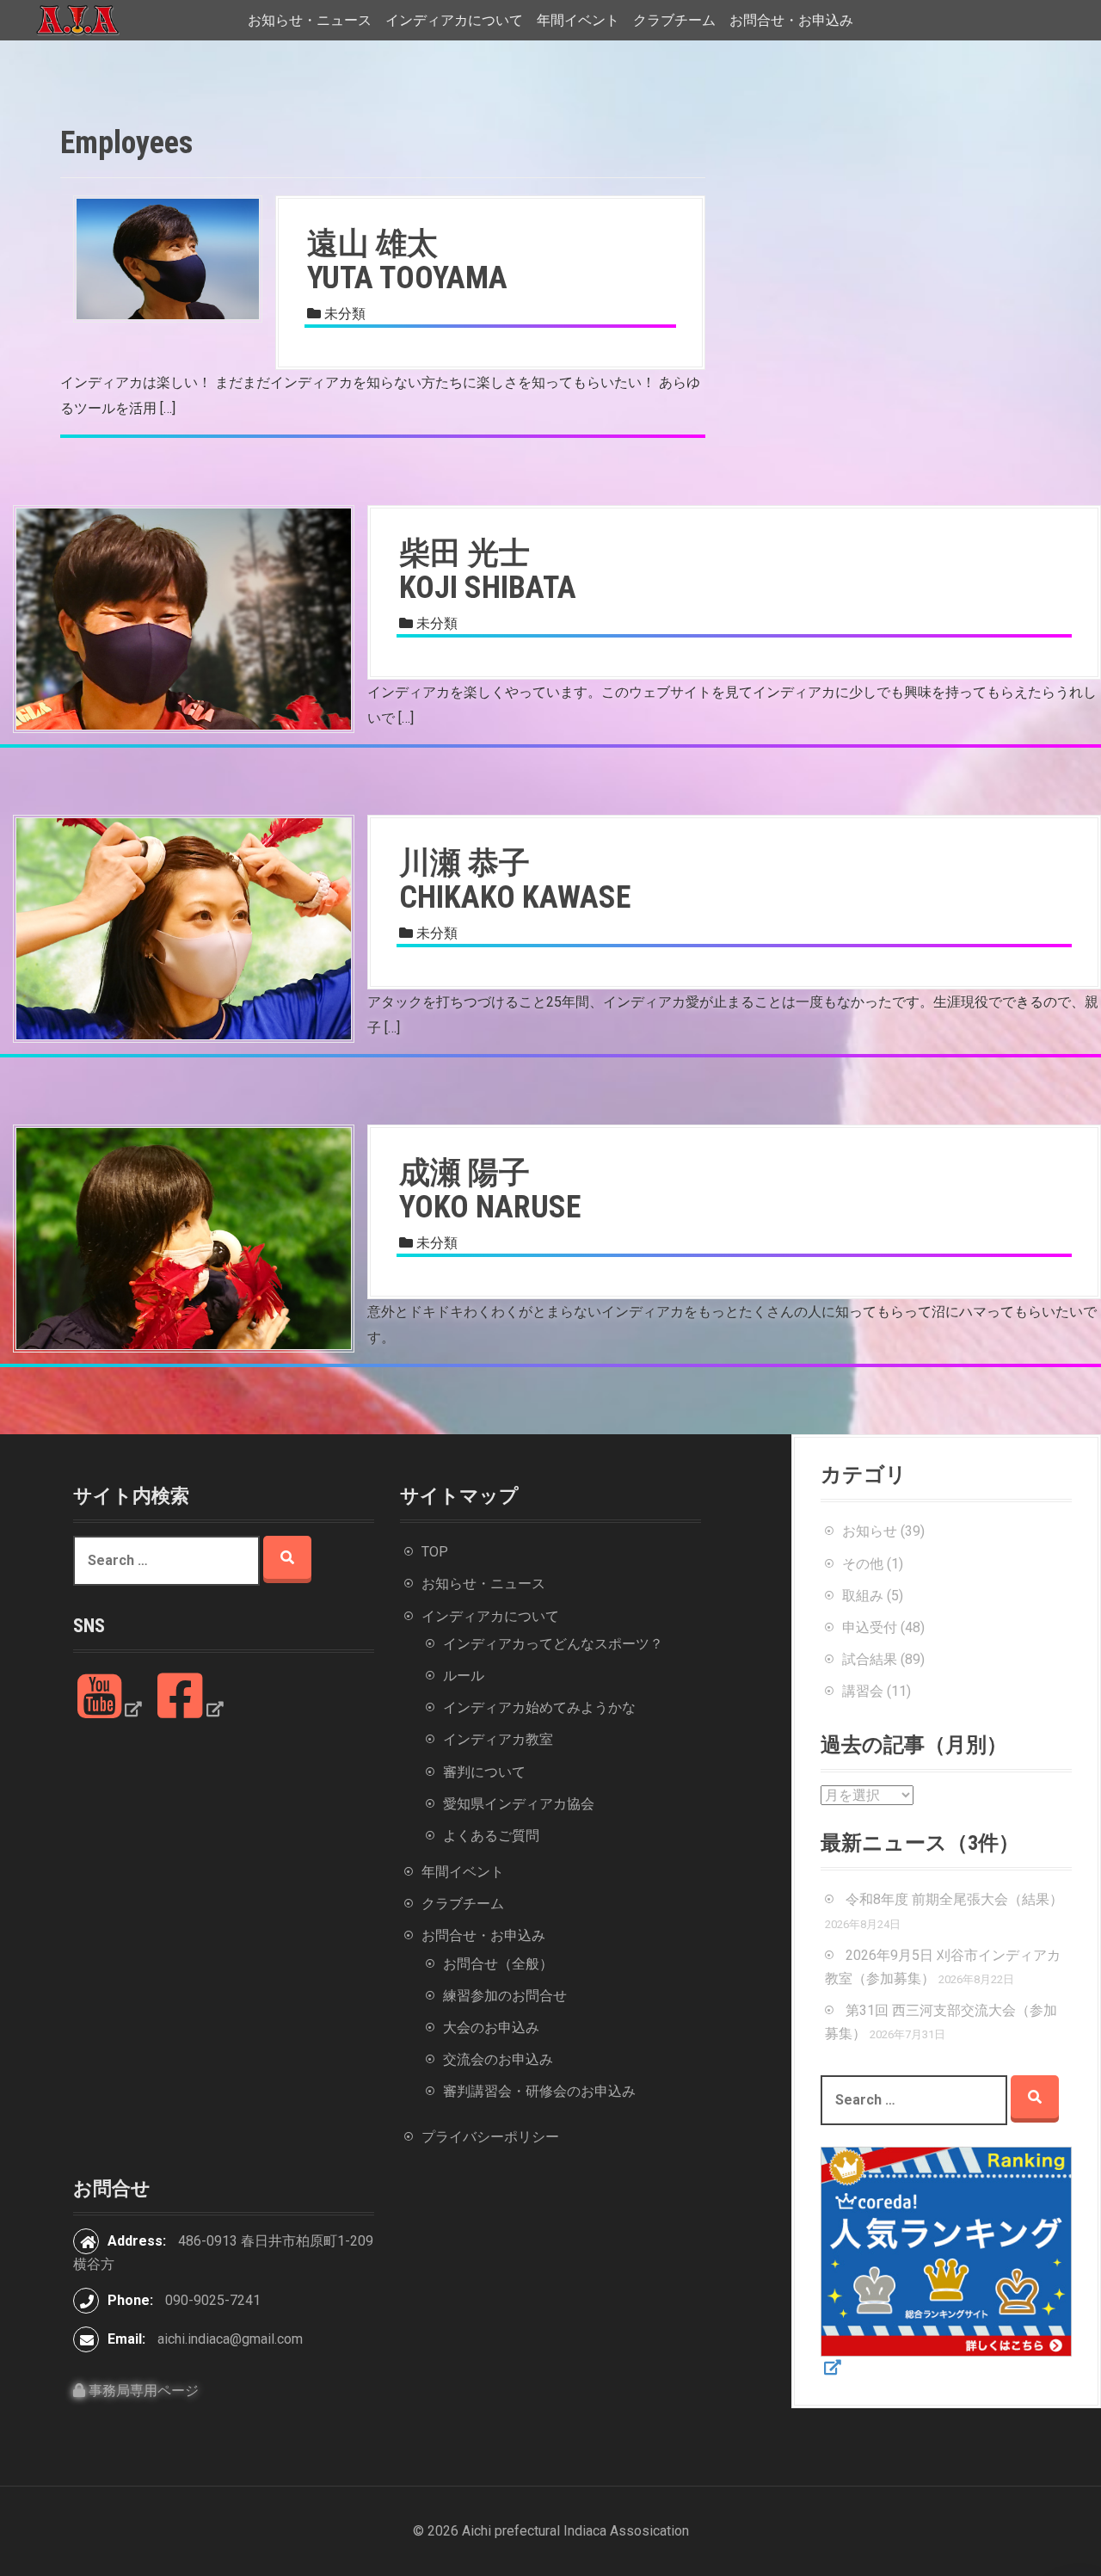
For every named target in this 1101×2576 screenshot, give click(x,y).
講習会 (863, 1691)
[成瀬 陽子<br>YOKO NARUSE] (184, 1238)
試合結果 (870, 1659)
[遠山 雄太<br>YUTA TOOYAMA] (168, 258)
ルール (464, 1676)
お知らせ (870, 1531)
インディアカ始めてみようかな (539, 1707)
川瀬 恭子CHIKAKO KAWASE (515, 880)
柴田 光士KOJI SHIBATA (488, 570)
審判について (484, 1772)
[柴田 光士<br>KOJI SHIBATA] (184, 618)
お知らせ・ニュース (310, 20)
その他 (863, 1564)
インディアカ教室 (498, 1739)
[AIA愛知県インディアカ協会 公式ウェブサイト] (77, 19)
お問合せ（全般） (498, 1964)
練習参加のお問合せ (505, 1996)
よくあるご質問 (491, 1836)
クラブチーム (674, 20)
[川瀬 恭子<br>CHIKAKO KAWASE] (184, 928)
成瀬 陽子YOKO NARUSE (490, 1190)
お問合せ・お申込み (791, 20)
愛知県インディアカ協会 (519, 1804)
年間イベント (578, 20)
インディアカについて (454, 20)
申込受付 (870, 1627)
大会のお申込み (491, 2028)
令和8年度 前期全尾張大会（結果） (954, 1899)
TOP (435, 1552)
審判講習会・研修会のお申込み (539, 2091)
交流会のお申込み (498, 2059)
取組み (863, 1596)
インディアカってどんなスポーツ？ (553, 1644)
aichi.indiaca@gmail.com (230, 2339)
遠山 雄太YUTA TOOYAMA (407, 261)
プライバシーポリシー (490, 2137)
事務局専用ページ (142, 2391)
